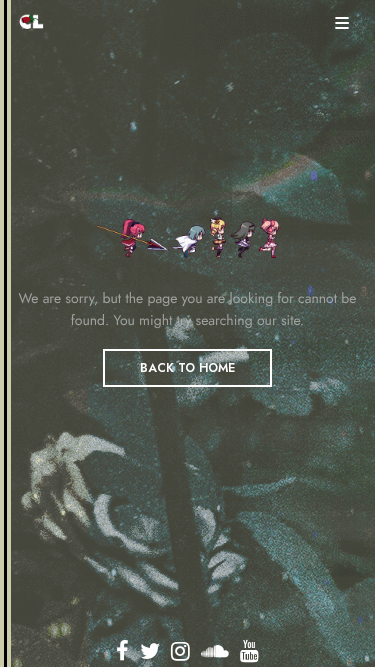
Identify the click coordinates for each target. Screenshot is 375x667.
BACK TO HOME (187, 368)
